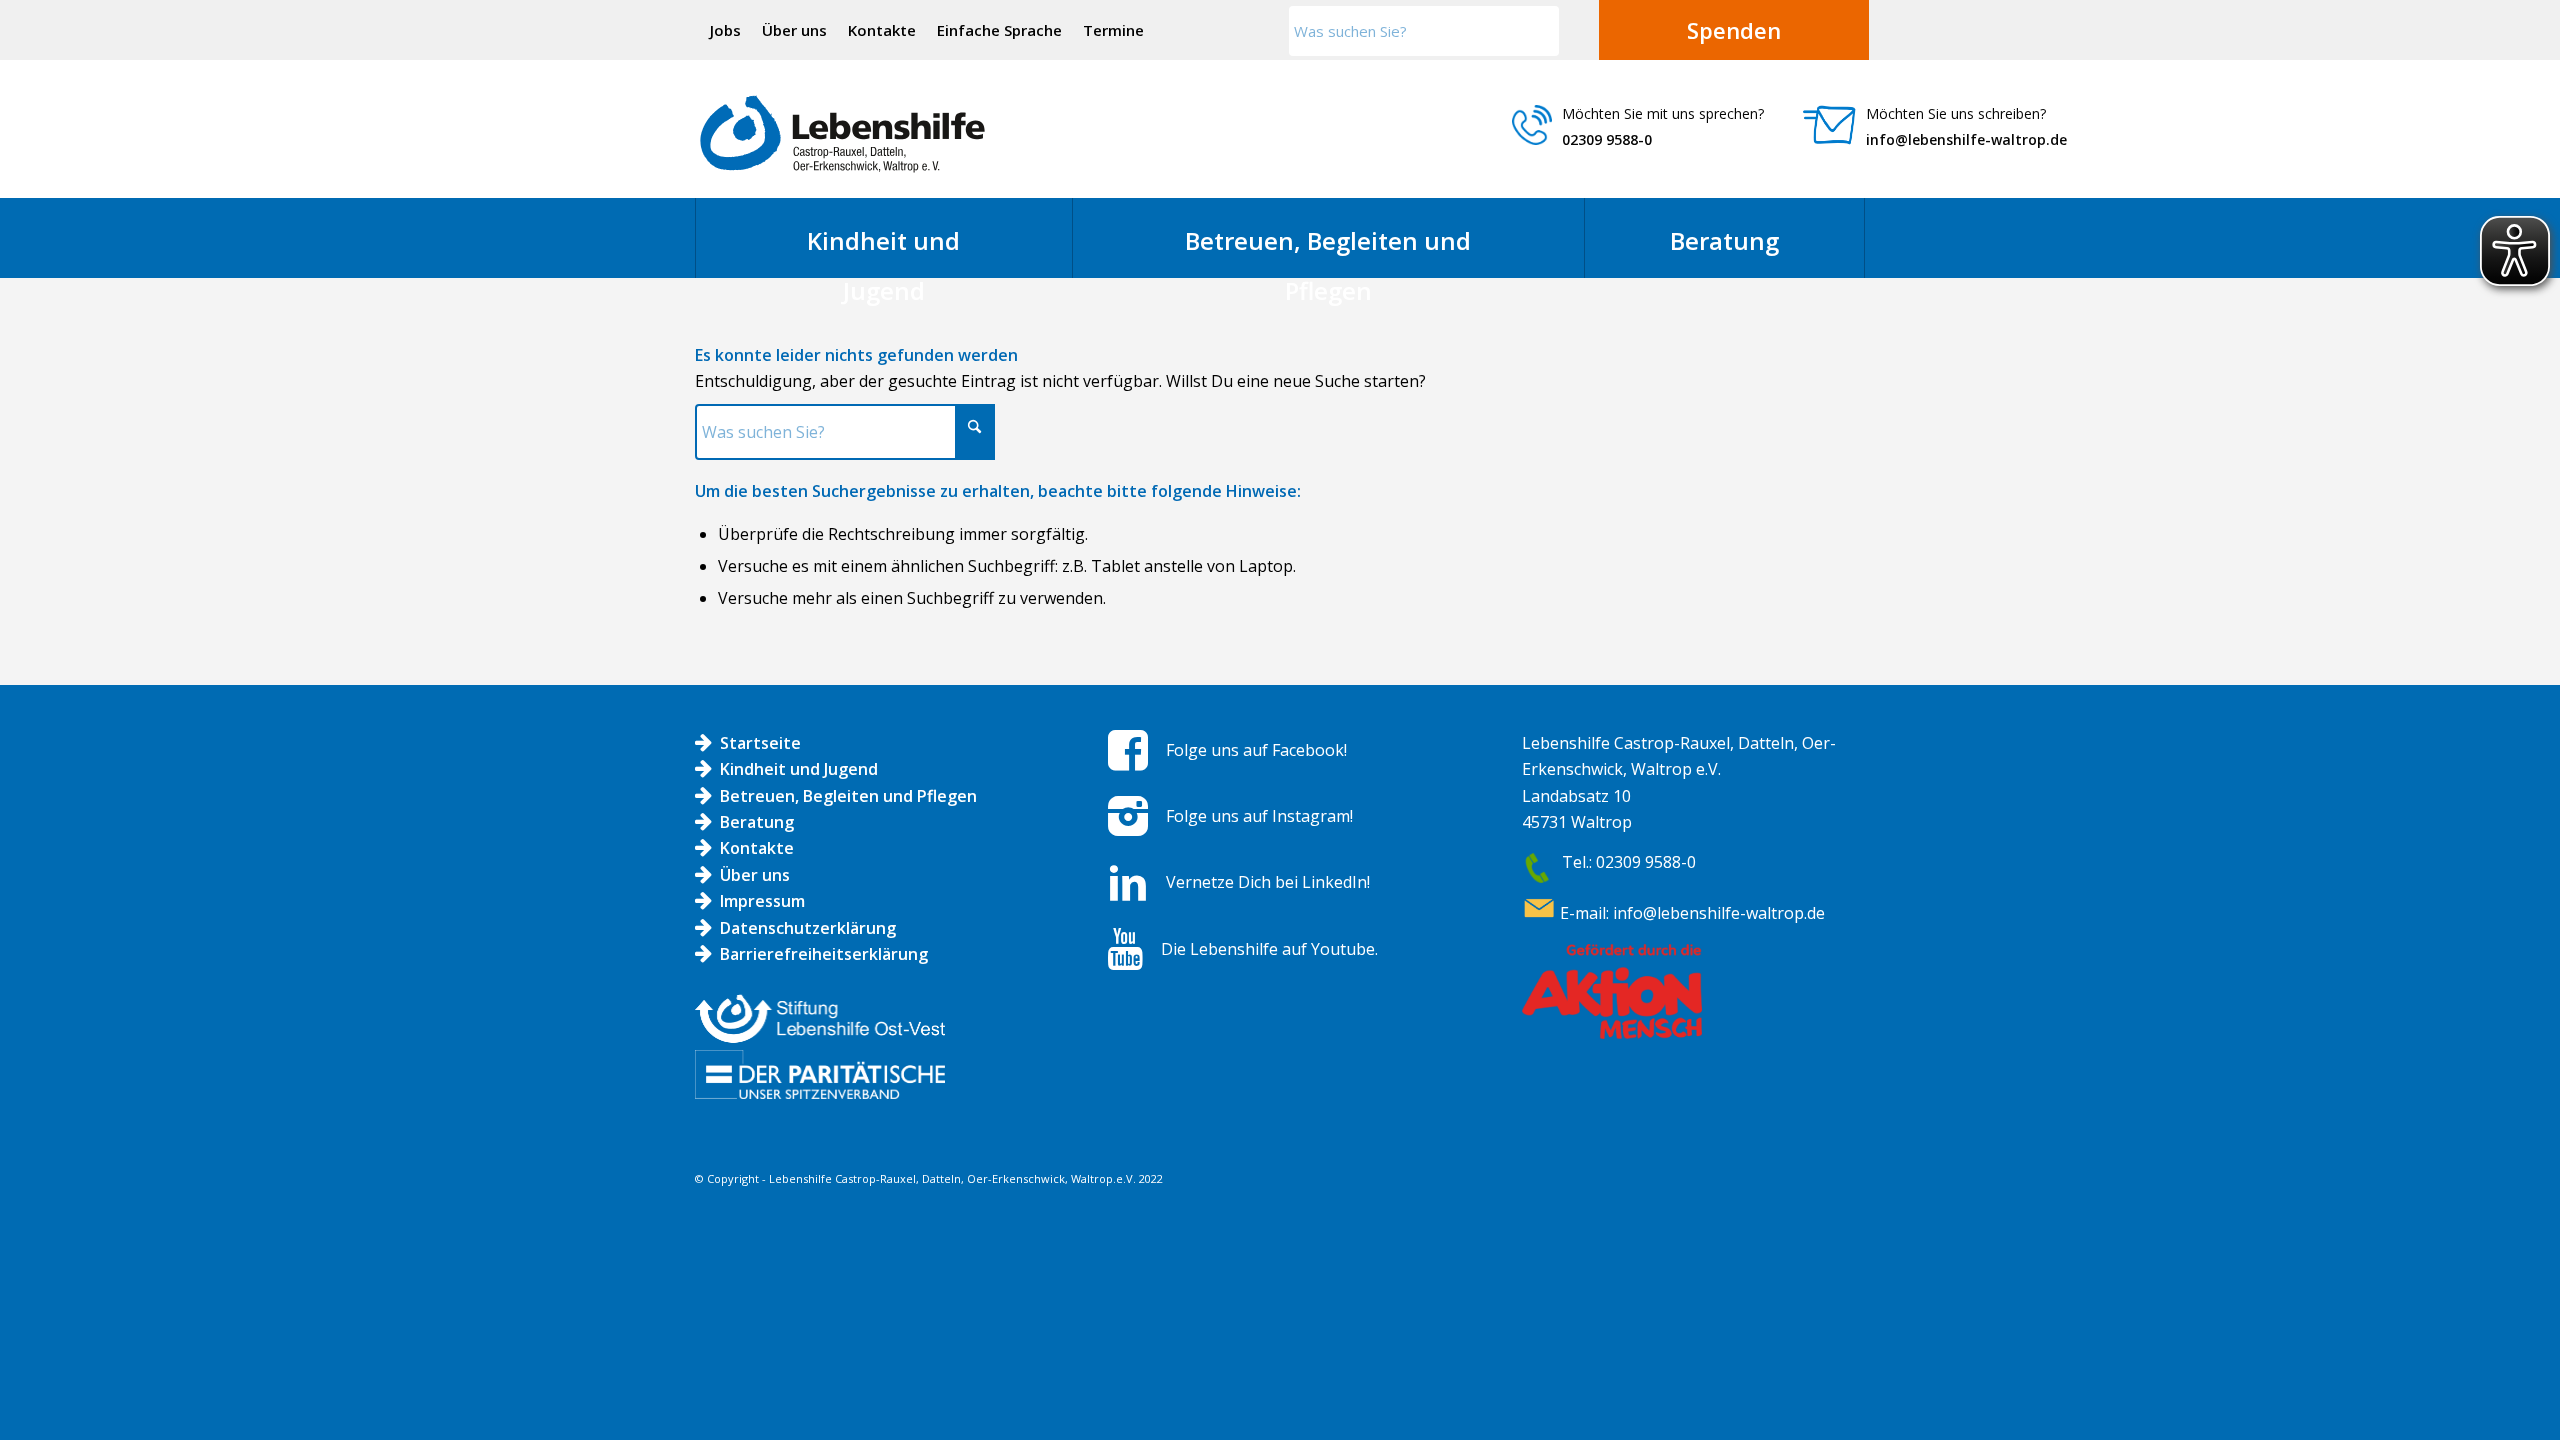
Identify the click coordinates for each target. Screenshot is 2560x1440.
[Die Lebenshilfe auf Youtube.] (1125, 949)
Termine (1113, 30)
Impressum (762, 901)
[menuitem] (726, 30)
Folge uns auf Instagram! (1259, 816)
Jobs (725, 30)
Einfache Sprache (999, 30)
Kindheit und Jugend (799, 769)
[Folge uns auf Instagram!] (1128, 816)
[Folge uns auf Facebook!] (1128, 750)
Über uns (794, 30)
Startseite (760, 743)
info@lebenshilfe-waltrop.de (1966, 139)
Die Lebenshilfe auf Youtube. (1269, 949)
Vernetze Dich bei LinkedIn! (1268, 882)
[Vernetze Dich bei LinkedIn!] (1128, 883)
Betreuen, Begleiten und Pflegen (848, 796)
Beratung (757, 822)
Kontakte (882, 30)
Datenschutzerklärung (808, 928)
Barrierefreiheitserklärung (824, 954)
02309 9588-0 (1607, 139)
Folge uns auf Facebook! (1256, 750)
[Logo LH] (842, 134)
